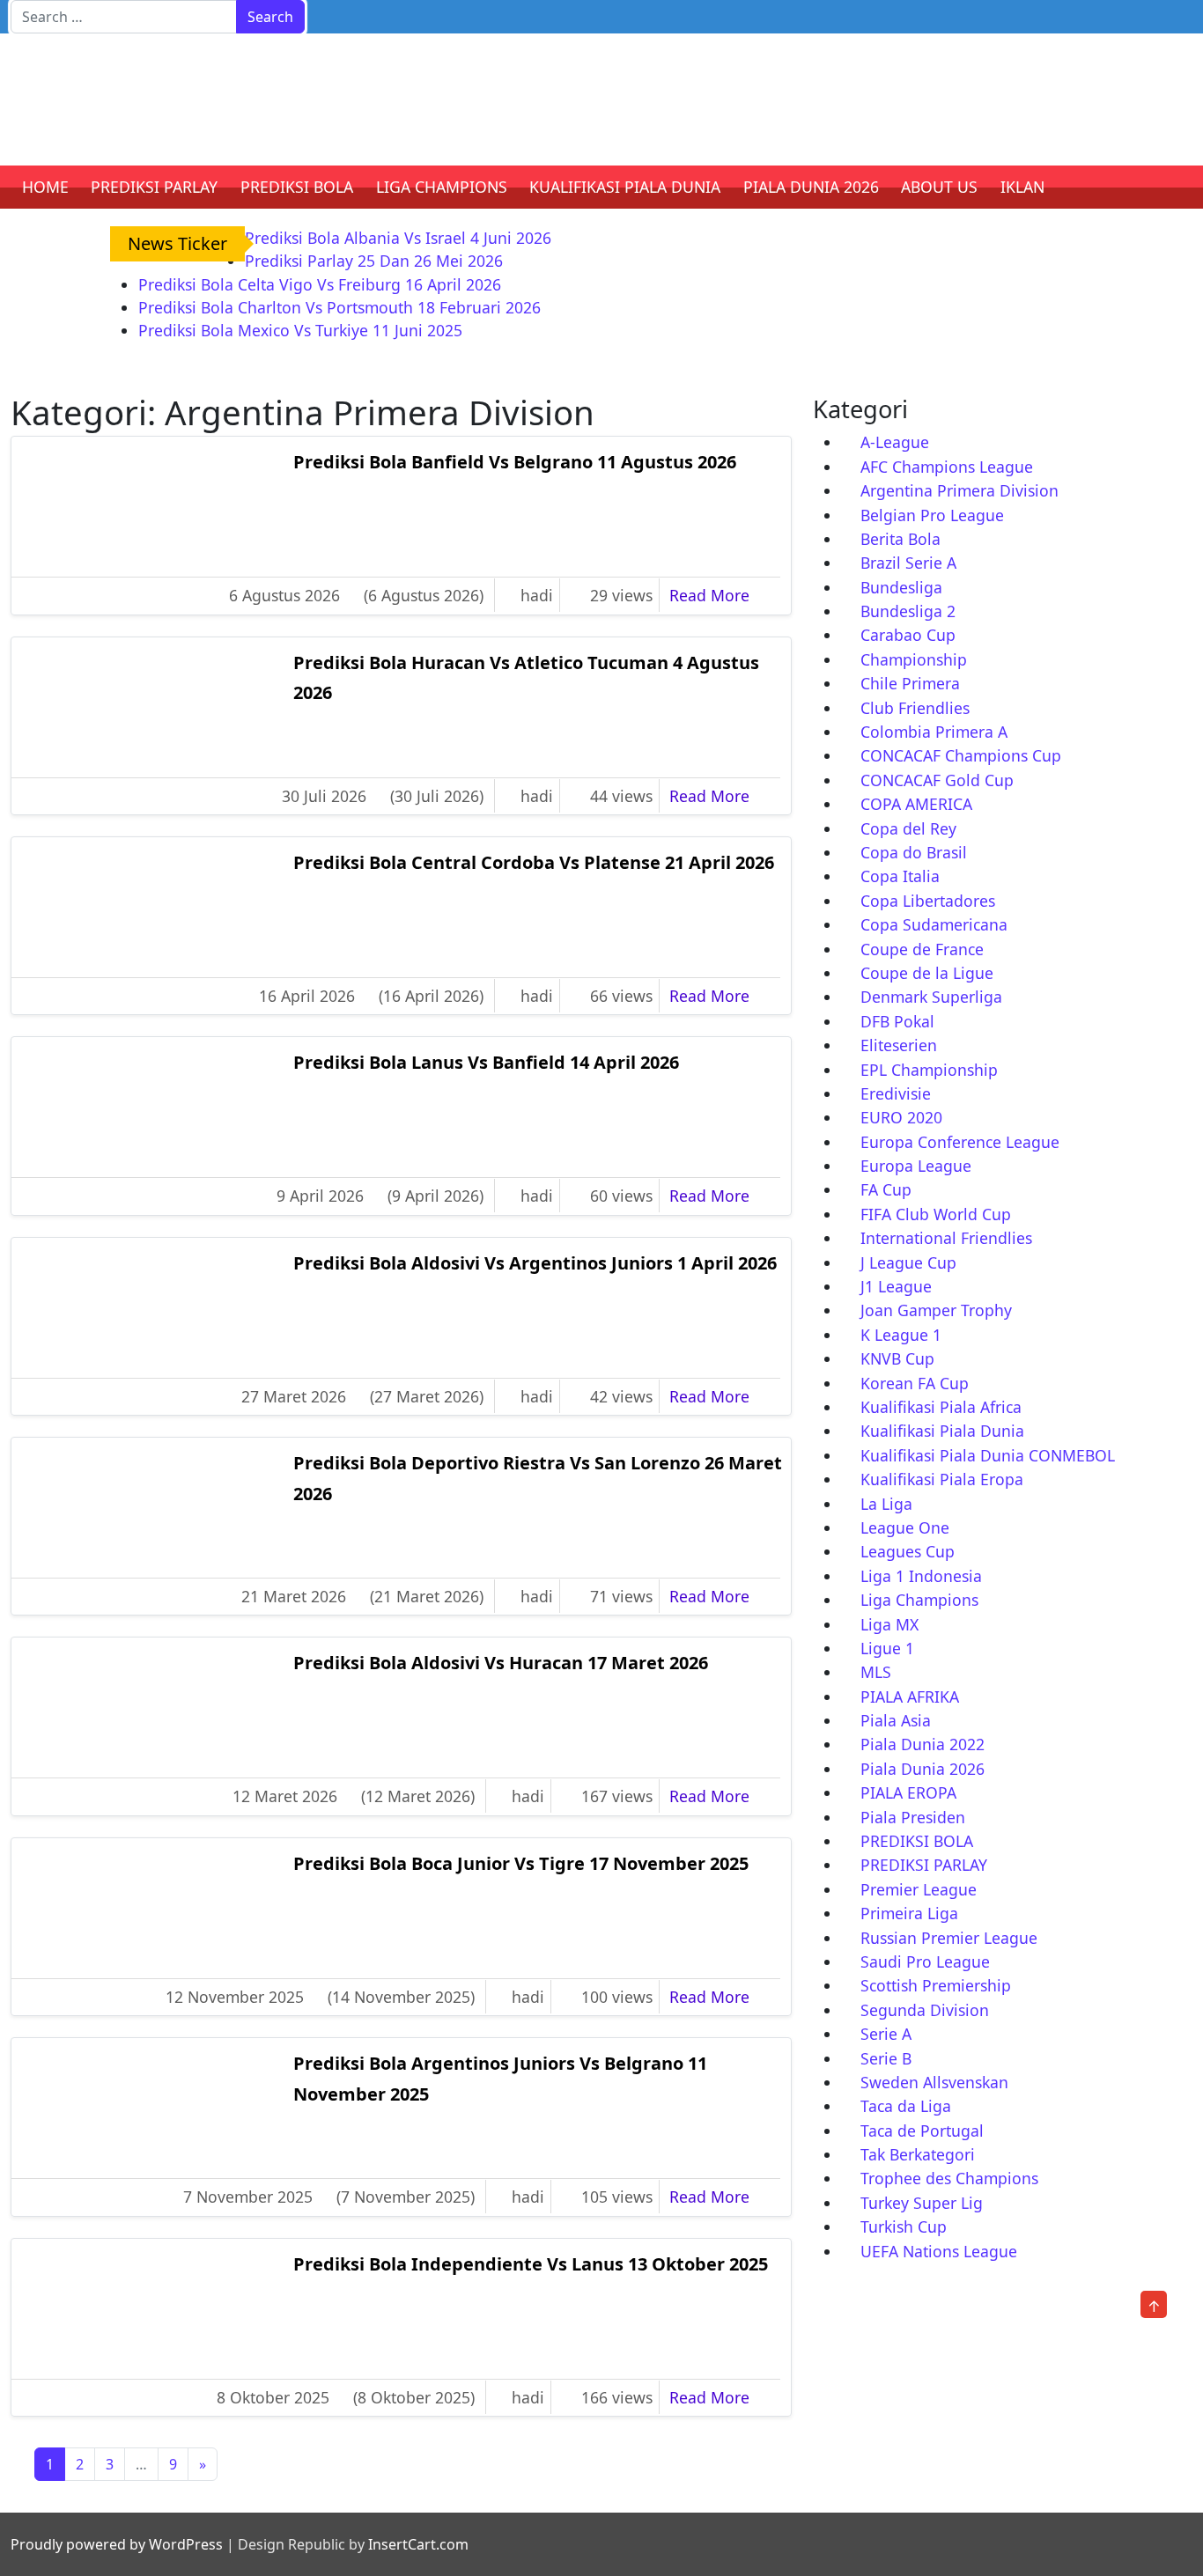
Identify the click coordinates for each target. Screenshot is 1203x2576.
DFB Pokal (897, 1021)
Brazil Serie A (908, 563)
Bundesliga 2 (908, 611)
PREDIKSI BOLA (297, 187)
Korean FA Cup (915, 1383)
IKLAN (1022, 187)
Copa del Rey (908, 828)
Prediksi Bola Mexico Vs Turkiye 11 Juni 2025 (300, 330)
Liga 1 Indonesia (921, 1576)
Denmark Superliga (931, 997)
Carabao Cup (908, 635)
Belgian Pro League (932, 515)
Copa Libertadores (928, 901)
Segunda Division (925, 2010)
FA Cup (886, 1189)
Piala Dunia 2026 (923, 1769)
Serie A (886, 2034)
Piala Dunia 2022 (923, 1744)
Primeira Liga (909, 1913)
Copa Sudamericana (934, 924)
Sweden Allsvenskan (934, 2082)
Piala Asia (896, 1720)
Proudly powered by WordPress (117, 2544)
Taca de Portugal (922, 2131)
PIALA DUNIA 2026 (811, 187)
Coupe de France (922, 949)
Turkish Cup (904, 2226)
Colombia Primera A (934, 732)
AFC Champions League (947, 467)
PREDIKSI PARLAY (154, 187)
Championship (914, 659)
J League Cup (908, 1262)
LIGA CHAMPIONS (442, 187)
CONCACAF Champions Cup (961, 755)
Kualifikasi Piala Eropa (942, 1479)
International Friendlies (946, 1238)
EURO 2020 (901, 1117)
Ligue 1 (887, 1648)
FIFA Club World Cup (936, 1214)
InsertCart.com (418, 2544)
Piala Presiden (913, 1817)
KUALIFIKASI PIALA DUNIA (625, 187)
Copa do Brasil (914, 852)
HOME (45, 187)
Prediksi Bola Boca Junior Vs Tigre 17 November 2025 (521, 1863)
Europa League (916, 1166)
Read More (722, 595)
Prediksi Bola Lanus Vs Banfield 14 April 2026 (486, 1062)
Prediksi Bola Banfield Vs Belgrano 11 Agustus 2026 (515, 462)
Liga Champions (919, 1600)
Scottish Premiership (936, 1985)
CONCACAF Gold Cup (937, 780)
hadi (537, 595)
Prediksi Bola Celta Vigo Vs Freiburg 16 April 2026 (320, 284)
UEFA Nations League (939, 2251)
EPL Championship (929, 1070)
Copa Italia (900, 876)
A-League (895, 442)
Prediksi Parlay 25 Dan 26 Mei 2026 (374, 261)
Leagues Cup (908, 1551)
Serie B (886, 2058)
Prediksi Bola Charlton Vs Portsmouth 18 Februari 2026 (339, 307)
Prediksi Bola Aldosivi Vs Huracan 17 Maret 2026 (501, 1663)
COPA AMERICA (916, 804)
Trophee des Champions (949, 2178)
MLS (876, 1672)
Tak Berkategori (918, 2154)
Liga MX (889, 1624)
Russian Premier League (949, 1938)
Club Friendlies (915, 708)
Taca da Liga (906, 2106)
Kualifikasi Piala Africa (941, 1407)
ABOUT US (939, 187)
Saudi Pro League (925, 1961)
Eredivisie (896, 1093)
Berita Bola (900, 539)
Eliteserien (899, 1045)
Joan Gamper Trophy (936, 1310)
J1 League (896, 1286)
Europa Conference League (960, 1142)
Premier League (919, 1889)
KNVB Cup (897, 1358)
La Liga (886, 1504)
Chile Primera (910, 683)
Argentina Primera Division (959, 490)
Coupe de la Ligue (927, 973)
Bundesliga (901, 587)
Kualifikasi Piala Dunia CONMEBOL (988, 1455)
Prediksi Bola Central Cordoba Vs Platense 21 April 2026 (534, 862)
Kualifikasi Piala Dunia (942, 1431)
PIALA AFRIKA (910, 1696)
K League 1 (901, 1335)
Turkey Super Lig (922, 2203)
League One (905, 1527)
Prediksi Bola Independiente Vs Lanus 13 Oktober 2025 (531, 2264)
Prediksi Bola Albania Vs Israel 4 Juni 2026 (398, 238)
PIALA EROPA (908, 1792)
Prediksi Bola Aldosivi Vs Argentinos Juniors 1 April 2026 (535, 1263)
